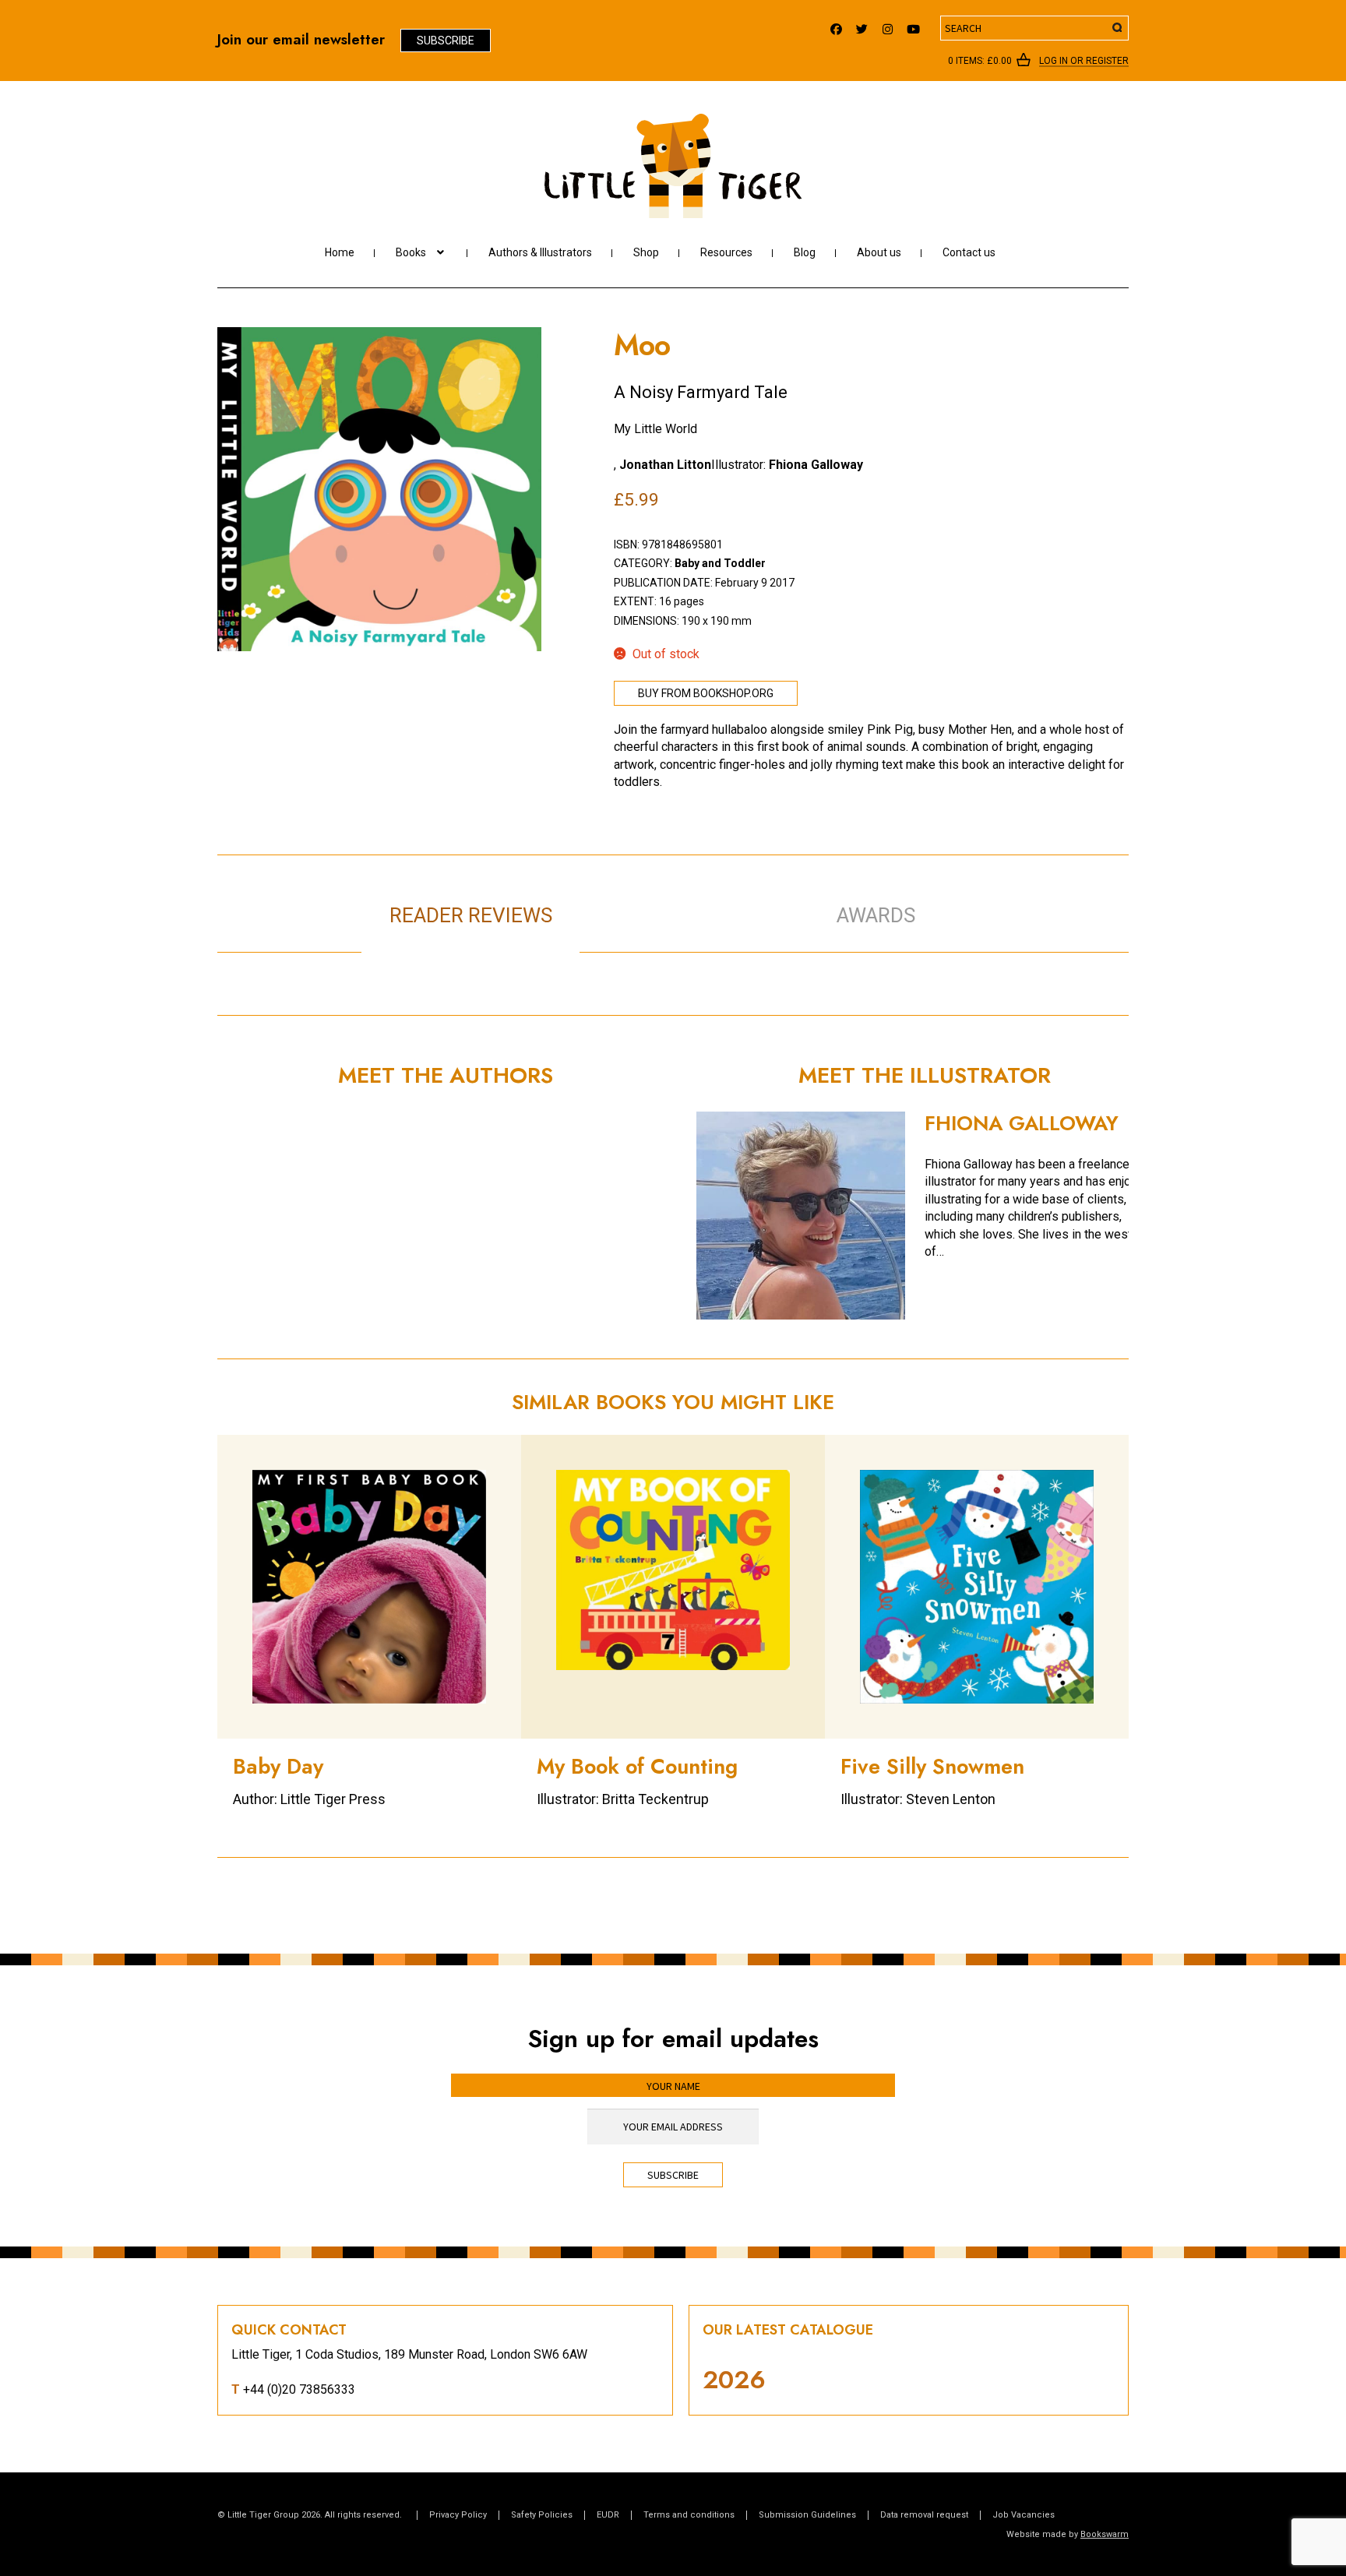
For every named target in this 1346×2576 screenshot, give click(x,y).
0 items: (980, 61)
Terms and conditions (689, 2515)
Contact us (969, 252)
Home (340, 252)
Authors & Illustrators (540, 252)
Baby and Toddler (720, 563)
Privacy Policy (458, 2515)
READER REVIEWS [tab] (471, 915)
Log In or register (1084, 62)
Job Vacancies (1024, 2515)
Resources (726, 252)
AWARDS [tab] (876, 915)
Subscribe (446, 41)
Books (411, 252)
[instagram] (888, 25)
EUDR (608, 2515)
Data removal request (924, 2515)
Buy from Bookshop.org (706, 693)
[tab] (689, 899)
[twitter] (862, 25)
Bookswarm (1105, 2534)
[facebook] (836, 25)
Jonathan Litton (665, 465)
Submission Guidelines (807, 2515)
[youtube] (913, 25)
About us (879, 252)
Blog (805, 252)
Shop (646, 252)
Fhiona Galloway (816, 465)
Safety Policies (542, 2515)
